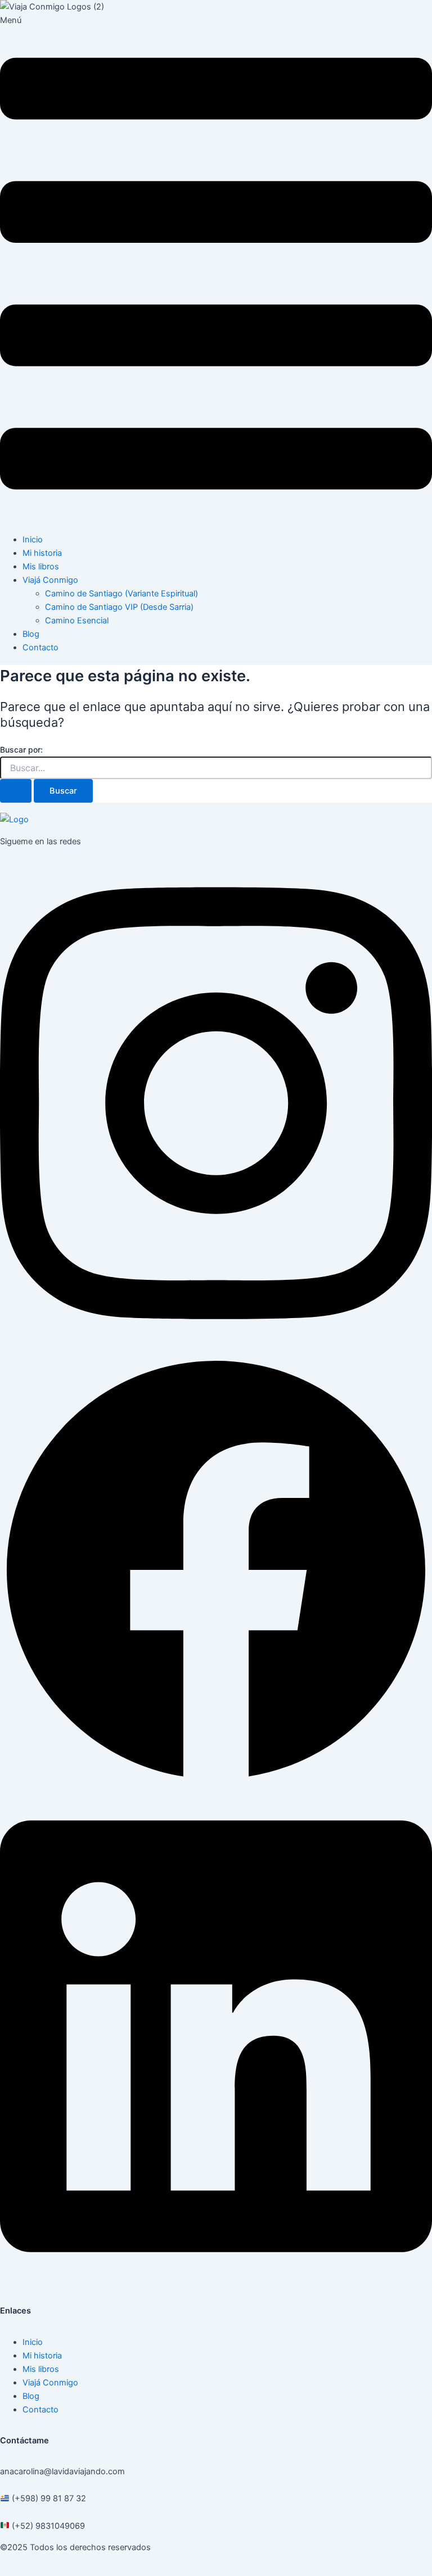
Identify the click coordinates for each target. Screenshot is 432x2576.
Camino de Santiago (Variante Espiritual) (121, 594)
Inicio (33, 540)
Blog (31, 634)
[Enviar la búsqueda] (16, 791)
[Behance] (216, 2280)
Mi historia (42, 553)
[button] (216, 269)
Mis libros (41, 567)
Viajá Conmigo (50, 580)
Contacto (40, 648)
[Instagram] (216, 1347)
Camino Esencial (77, 621)
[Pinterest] (216, 1783)
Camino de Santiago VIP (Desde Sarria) (119, 607)
